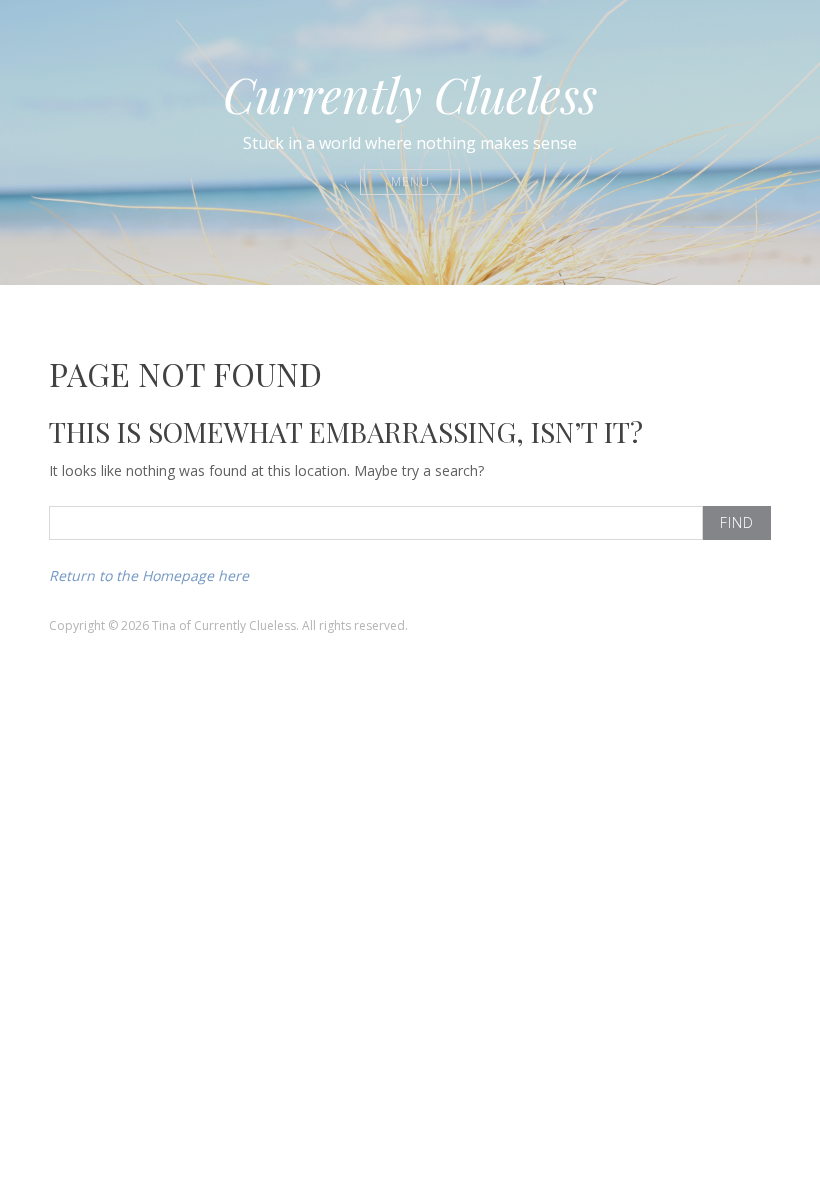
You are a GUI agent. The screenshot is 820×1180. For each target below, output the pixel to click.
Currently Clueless (410, 94)
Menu (410, 181)
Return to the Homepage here (149, 575)
